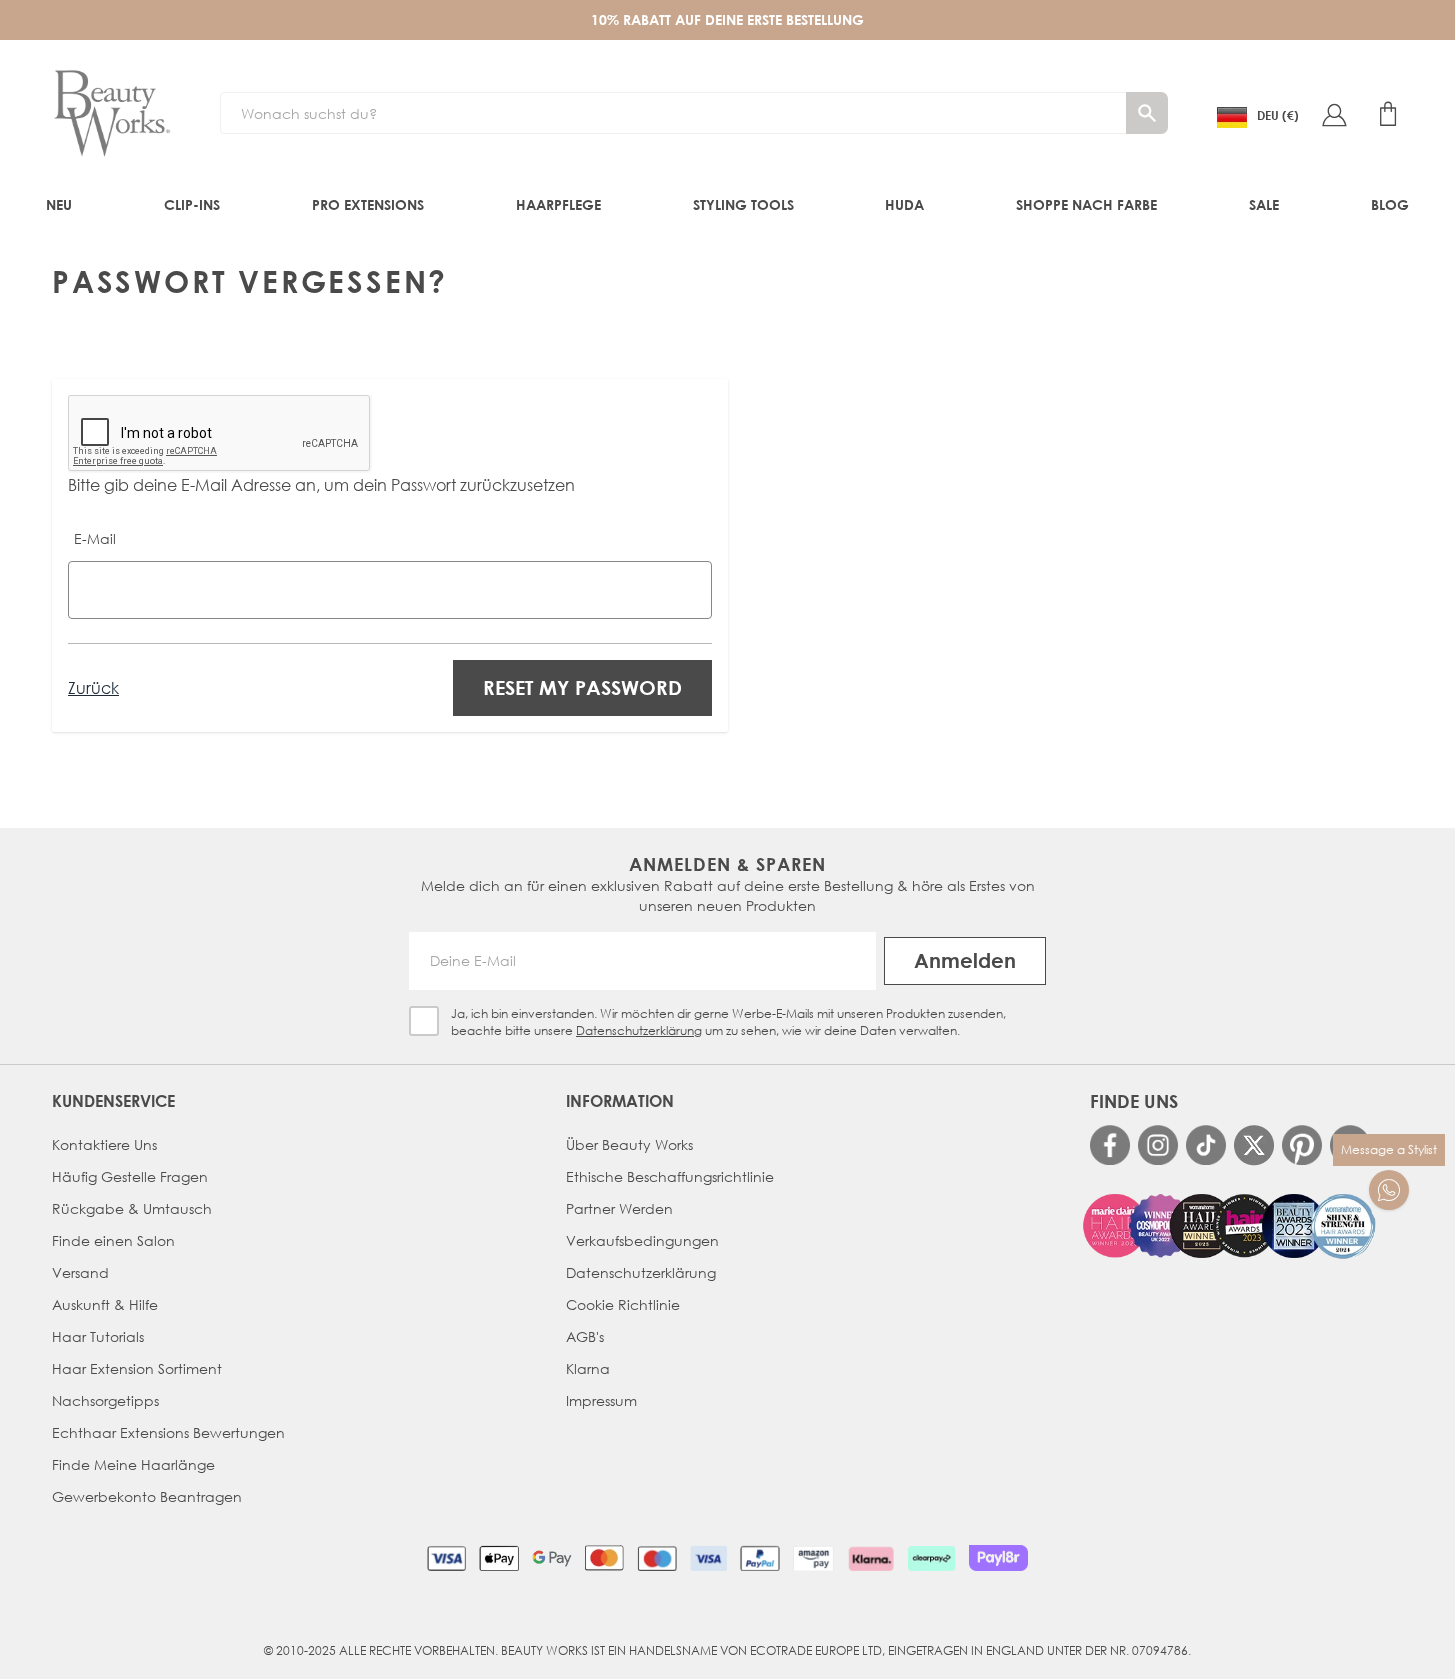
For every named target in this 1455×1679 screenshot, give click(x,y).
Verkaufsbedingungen (642, 1240)
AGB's (585, 1336)
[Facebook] (1110, 1145)
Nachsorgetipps (105, 1400)
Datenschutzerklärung (639, 1030)
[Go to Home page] (112, 114)
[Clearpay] (931, 1558)
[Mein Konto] (1334, 114)
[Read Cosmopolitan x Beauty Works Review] (1230, 1226)
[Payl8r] (998, 1558)
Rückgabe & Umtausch (132, 1208)
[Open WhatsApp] (1389, 1190)
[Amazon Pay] (813, 1558)
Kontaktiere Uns (104, 1144)
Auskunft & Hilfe (105, 1304)
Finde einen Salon (113, 1240)
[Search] (1147, 113)
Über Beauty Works (629, 1144)
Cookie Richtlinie (623, 1304)
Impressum (601, 1400)
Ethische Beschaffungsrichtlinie (670, 1176)
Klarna (588, 1368)
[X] (1254, 1145)
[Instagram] (1158, 1145)
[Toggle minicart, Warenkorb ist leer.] (1388, 114)
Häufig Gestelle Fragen (130, 1176)
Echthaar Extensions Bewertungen (168, 1432)
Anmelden (965, 960)
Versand (80, 1272)
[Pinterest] (1302, 1145)
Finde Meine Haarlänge (133, 1464)
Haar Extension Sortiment (137, 1368)
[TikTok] (1206, 1145)
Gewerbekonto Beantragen (147, 1496)
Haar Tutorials (98, 1336)
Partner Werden (619, 1208)
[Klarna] (870, 1558)
